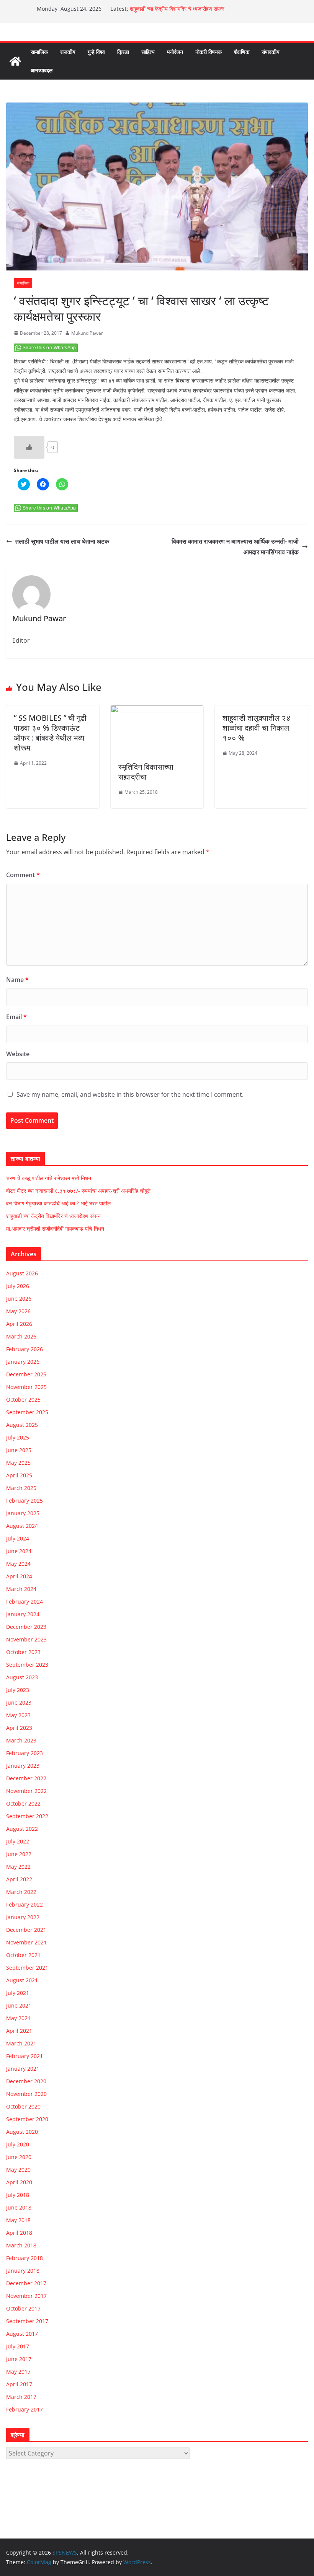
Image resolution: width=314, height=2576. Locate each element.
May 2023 (18, 1715)
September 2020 (27, 2119)
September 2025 (27, 1412)
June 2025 (19, 1450)
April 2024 (19, 1576)
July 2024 (18, 1538)
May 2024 (18, 1564)
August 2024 (22, 1526)
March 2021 (21, 2043)
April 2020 (19, 2182)
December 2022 (26, 1778)
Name (17, 980)
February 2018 (25, 2258)
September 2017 (27, 2321)
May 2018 (18, 2220)
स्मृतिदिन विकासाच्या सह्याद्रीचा (146, 772)
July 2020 (18, 2144)
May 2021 (18, 2018)
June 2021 (19, 2005)
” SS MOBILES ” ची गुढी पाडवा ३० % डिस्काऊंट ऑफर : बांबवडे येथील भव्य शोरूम (50, 733)
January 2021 (23, 2069)
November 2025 (26, 1387)
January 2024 (23, 1614)
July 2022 (18, 1841)
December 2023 (26, 1627)
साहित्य (148, 52)
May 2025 (18, 1463)
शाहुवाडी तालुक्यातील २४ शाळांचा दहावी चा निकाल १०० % (257, 728)
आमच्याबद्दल (42, 70)
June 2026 (19, 1299)
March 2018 (21, 2245)
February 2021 (25, 2056)
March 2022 (21, 1892)
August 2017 (22, 2334)
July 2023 (18, 1690)
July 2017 (18, 2346)
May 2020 (18, 2170)
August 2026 (22, 1273)
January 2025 (23, 1513)
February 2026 (25, 1349)
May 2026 (18, 1311)
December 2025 (26, 1374)
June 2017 (19, 2359)
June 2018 (19, 2207)
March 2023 (21, 1740)
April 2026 (19, 1324)
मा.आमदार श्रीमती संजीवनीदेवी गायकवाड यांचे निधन (55, 1229)
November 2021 (26, 1942)
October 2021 (23, 1955)
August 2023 (22, 1677)
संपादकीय (271, 52)
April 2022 (19, 1879)
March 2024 (21, 1589)
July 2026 (18, 1286)
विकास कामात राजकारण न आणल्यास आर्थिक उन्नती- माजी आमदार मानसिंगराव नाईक (235, 547)
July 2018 (18, 2195)
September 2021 (27, 1968)
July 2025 (18, 1437)
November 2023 (26, 1639)
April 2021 (19, 2031)
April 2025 (19, 1475)
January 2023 (23, 1766)
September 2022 (27, 1816)
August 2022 (22, 1829)
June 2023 (19, 1702)
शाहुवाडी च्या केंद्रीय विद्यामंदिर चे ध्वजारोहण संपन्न (177, 9)
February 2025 (25, 1500)
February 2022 (25, 1904)
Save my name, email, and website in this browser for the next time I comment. (130, 1094)
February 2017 (25, 2409)
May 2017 (18, 2372)
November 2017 (26, 2296)
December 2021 (26, 1930)
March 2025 (21, 1488)
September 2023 (27, 1665)
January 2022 (23, 1917)
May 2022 (18, 1867)
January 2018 (23, 2271)
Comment (23, 875)
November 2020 (26, 2094)
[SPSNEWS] (15, 61)
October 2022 (23, 1803)
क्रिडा (123, 52)
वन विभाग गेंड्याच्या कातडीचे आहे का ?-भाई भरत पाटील (58, 1203)
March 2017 (21, 2397)
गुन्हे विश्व (96, 52)
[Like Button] (29, 447)
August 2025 (22, 1425)
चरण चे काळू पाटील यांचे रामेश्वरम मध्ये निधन (49, 1178)
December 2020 (26, 2081)
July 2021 (18, 1993)
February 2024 (25, 1601)
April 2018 (19, 2233)
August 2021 (22, 1980)
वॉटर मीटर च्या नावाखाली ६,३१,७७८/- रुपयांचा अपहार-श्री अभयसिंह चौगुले (78, 1191)
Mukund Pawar (87, 333)
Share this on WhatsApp (49, 348)
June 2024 (19, 1551)
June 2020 (19, 2157)
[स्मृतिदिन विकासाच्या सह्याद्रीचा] (157, 711)
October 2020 (23, 2106)
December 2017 (26, 2283)
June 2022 (19, 1854)
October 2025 (23, 1400)
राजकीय (68, 52)
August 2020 (22, 2132)
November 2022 (26, 1791)
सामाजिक (39, 52)
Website (18, 1054)
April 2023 (19, 1728)
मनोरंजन (175, 52)
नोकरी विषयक (209, 52)
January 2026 (23, 1362)
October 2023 (23, 1652)
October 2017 (23, 2308)
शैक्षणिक (242, 52)
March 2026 (21, 1336)
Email (16, 1017)
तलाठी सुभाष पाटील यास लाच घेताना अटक (62, 541)
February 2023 (25, 1753)
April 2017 (19, 2384)
